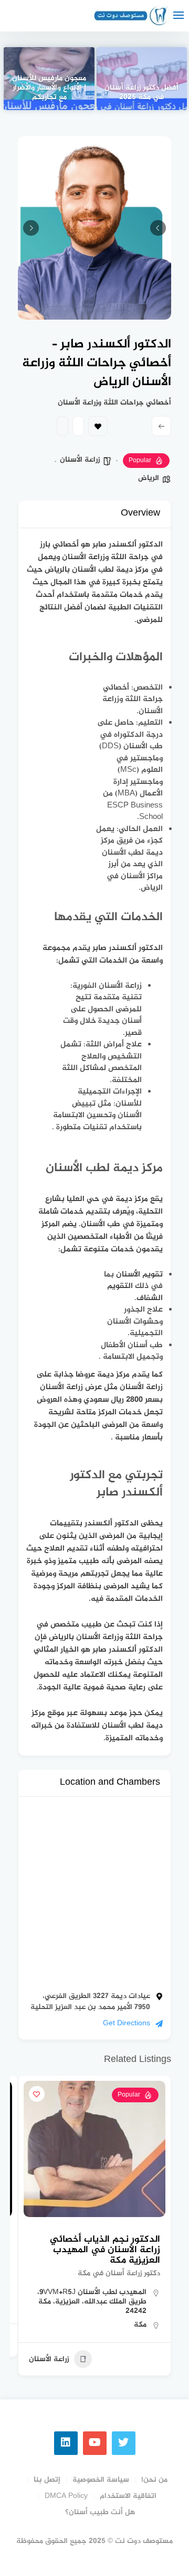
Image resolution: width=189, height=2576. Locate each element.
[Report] (62, 426)
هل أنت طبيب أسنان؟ (100, 2512)
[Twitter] (124, 2443)
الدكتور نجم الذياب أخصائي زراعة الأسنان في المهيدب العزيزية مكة (105, 2250)
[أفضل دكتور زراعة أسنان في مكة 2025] (142, 79)
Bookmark (98, 426)
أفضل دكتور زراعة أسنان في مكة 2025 (141, 93)
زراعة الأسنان (80, 460)
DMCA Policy (66, 2496)
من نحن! (154, 2480)
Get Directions (127, 2023)
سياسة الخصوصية (101, 2480)
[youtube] (95, 2443)
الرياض (149, 478)
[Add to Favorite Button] (37, 2094)
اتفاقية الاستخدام (128, 2496)
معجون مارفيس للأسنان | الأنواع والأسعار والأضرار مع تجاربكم (49, 89)
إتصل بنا (47, 2480)
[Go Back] (161, 426)
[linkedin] (66, 2443)
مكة (140, 2325)
